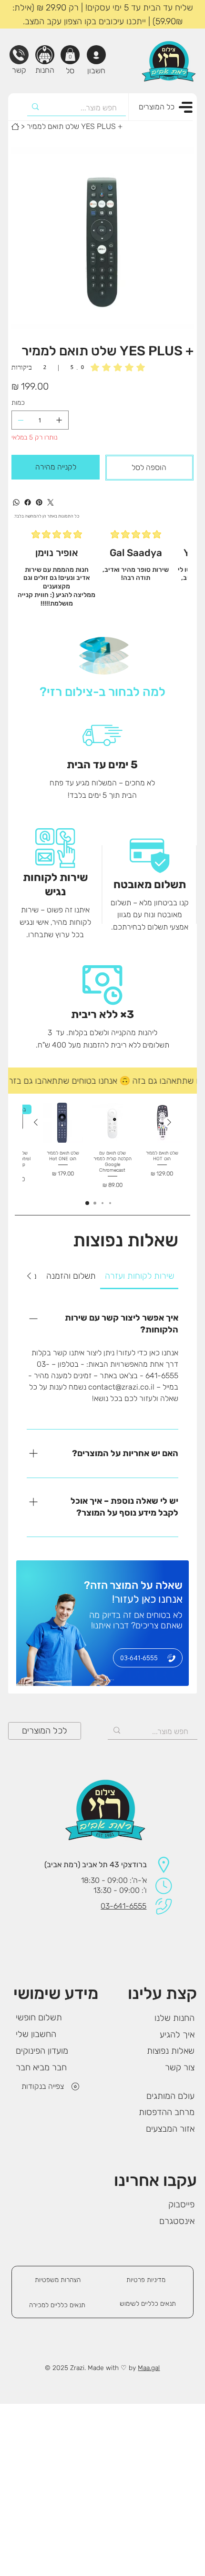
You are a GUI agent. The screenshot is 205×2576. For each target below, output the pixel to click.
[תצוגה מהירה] (162, 1123)
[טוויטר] (51, 502)
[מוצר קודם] (169, 1122)
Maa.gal (149, 2368)
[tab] (139, 1276)
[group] (102, 1146)
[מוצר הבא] (36, 1122)
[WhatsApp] (16, 502)
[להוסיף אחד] (59, 420)
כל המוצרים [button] (157, 107)
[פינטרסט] (39, 502)
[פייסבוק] (28, 502)
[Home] (15, 127)
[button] (70, 54)
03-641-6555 (123, 1906)
